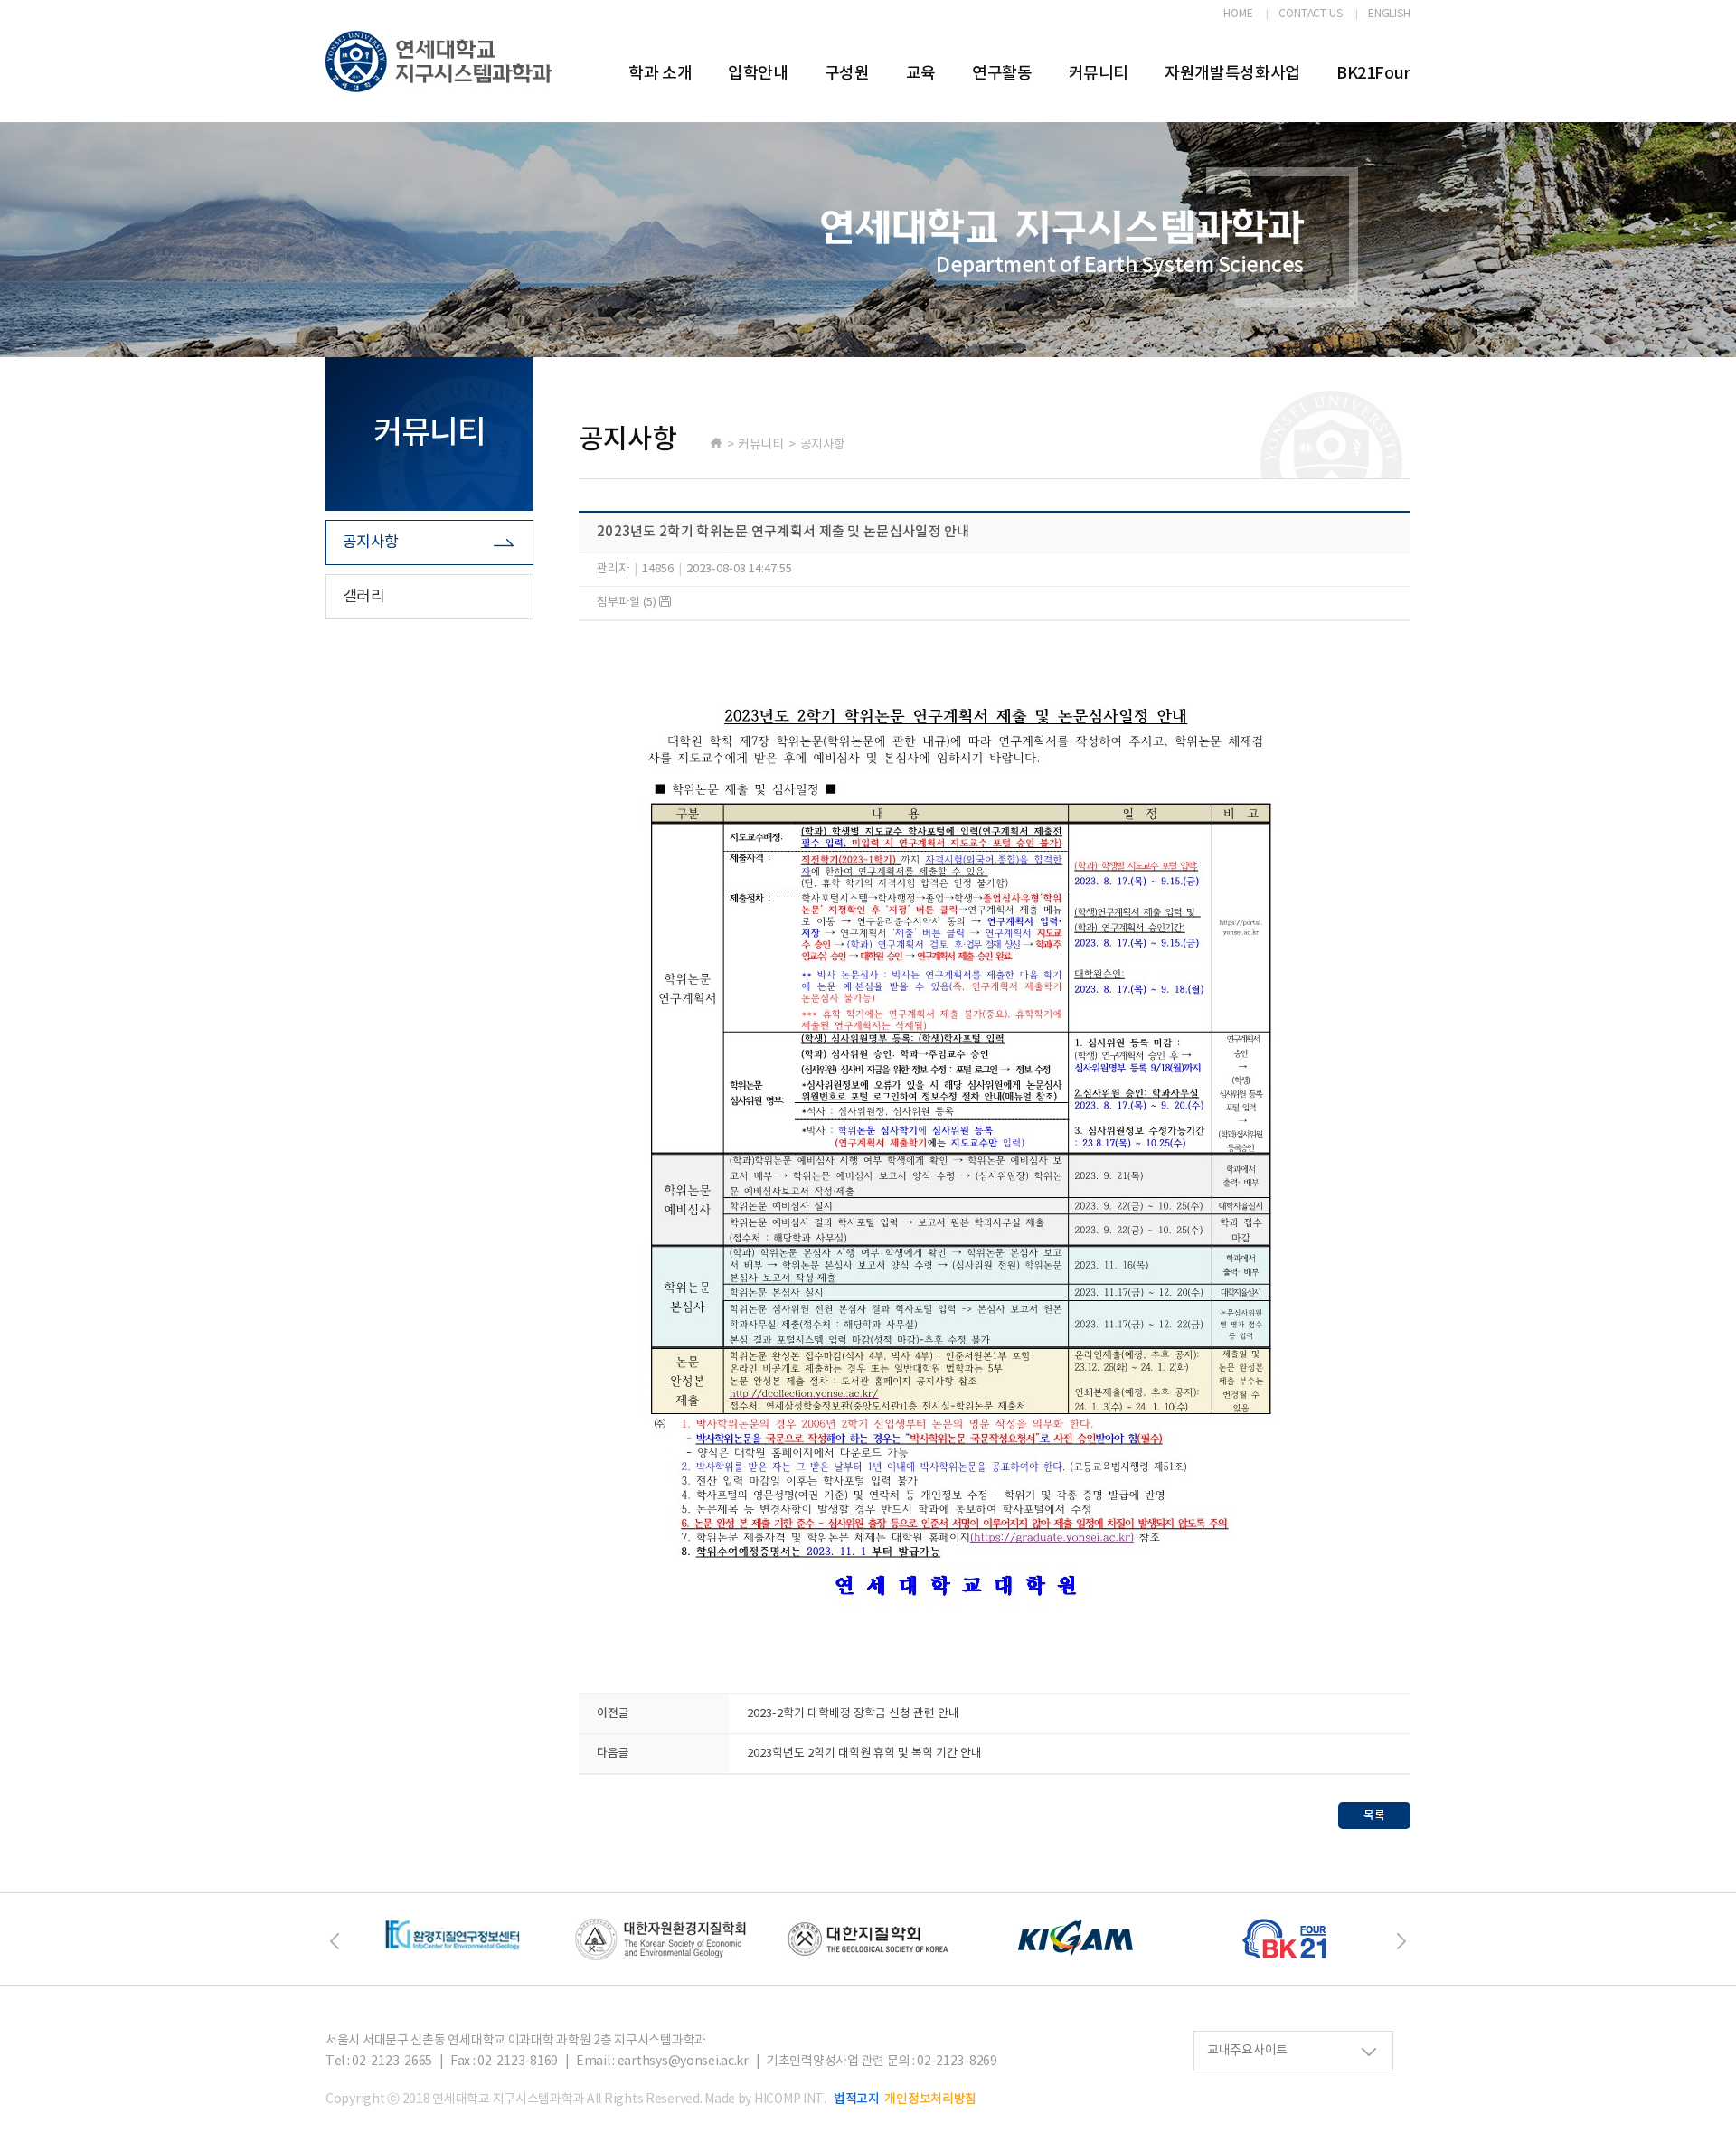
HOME (1238, 14)
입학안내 (758, 74)
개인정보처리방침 (930, 2099)
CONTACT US (1311, 14)
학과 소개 (660, 74)
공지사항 (371, 542)
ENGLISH (1389, 14)
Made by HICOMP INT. (765, 2099)
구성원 (847, 74)
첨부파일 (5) (628, 603)
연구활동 (1002, 74)
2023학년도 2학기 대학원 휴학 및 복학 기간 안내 (864, 1754)
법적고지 (857, 2099)
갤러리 (363, 597)
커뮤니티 (1099, 74)
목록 (1374, 1816)
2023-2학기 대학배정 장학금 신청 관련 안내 (853, 1714)
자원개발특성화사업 (1232, 74)
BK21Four (1373, 74)
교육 (921, 74)
